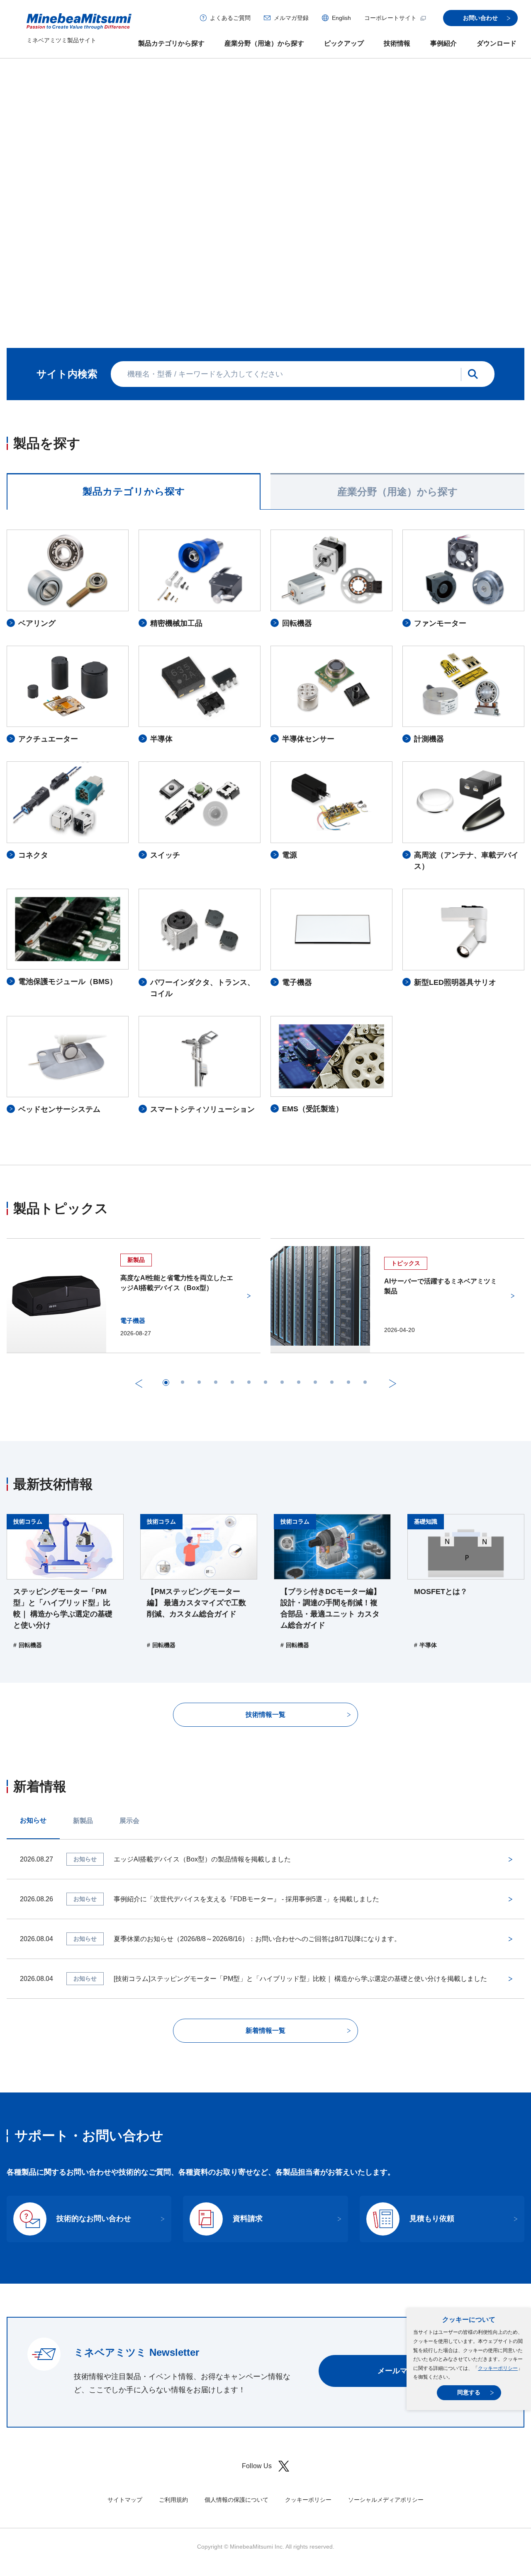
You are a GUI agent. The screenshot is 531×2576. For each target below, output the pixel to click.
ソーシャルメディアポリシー (386, 2410)
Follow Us (257, 2376)
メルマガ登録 (291, 18)
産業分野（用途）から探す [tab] (398, 402)
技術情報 (397, 43)
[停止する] (307, 217)
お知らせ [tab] (33, 1731)
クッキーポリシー (498, 2368)
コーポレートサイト (390, 18)
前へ (197, 217)
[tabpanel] (265, 732)
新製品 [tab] (83, 1731)
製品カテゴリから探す (171, 43)
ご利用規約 (173, 2410)
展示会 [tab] (129, 1731)
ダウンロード (497, 43)
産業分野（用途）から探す (264, 43)
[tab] (224, 216)
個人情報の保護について (236, 2410)
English (341, 18)
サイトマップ (125, 2410)
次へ (334, 217)
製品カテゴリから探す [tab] (134, 402)
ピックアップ (344, 43)
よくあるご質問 (230, 18)
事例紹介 (443, 43)
